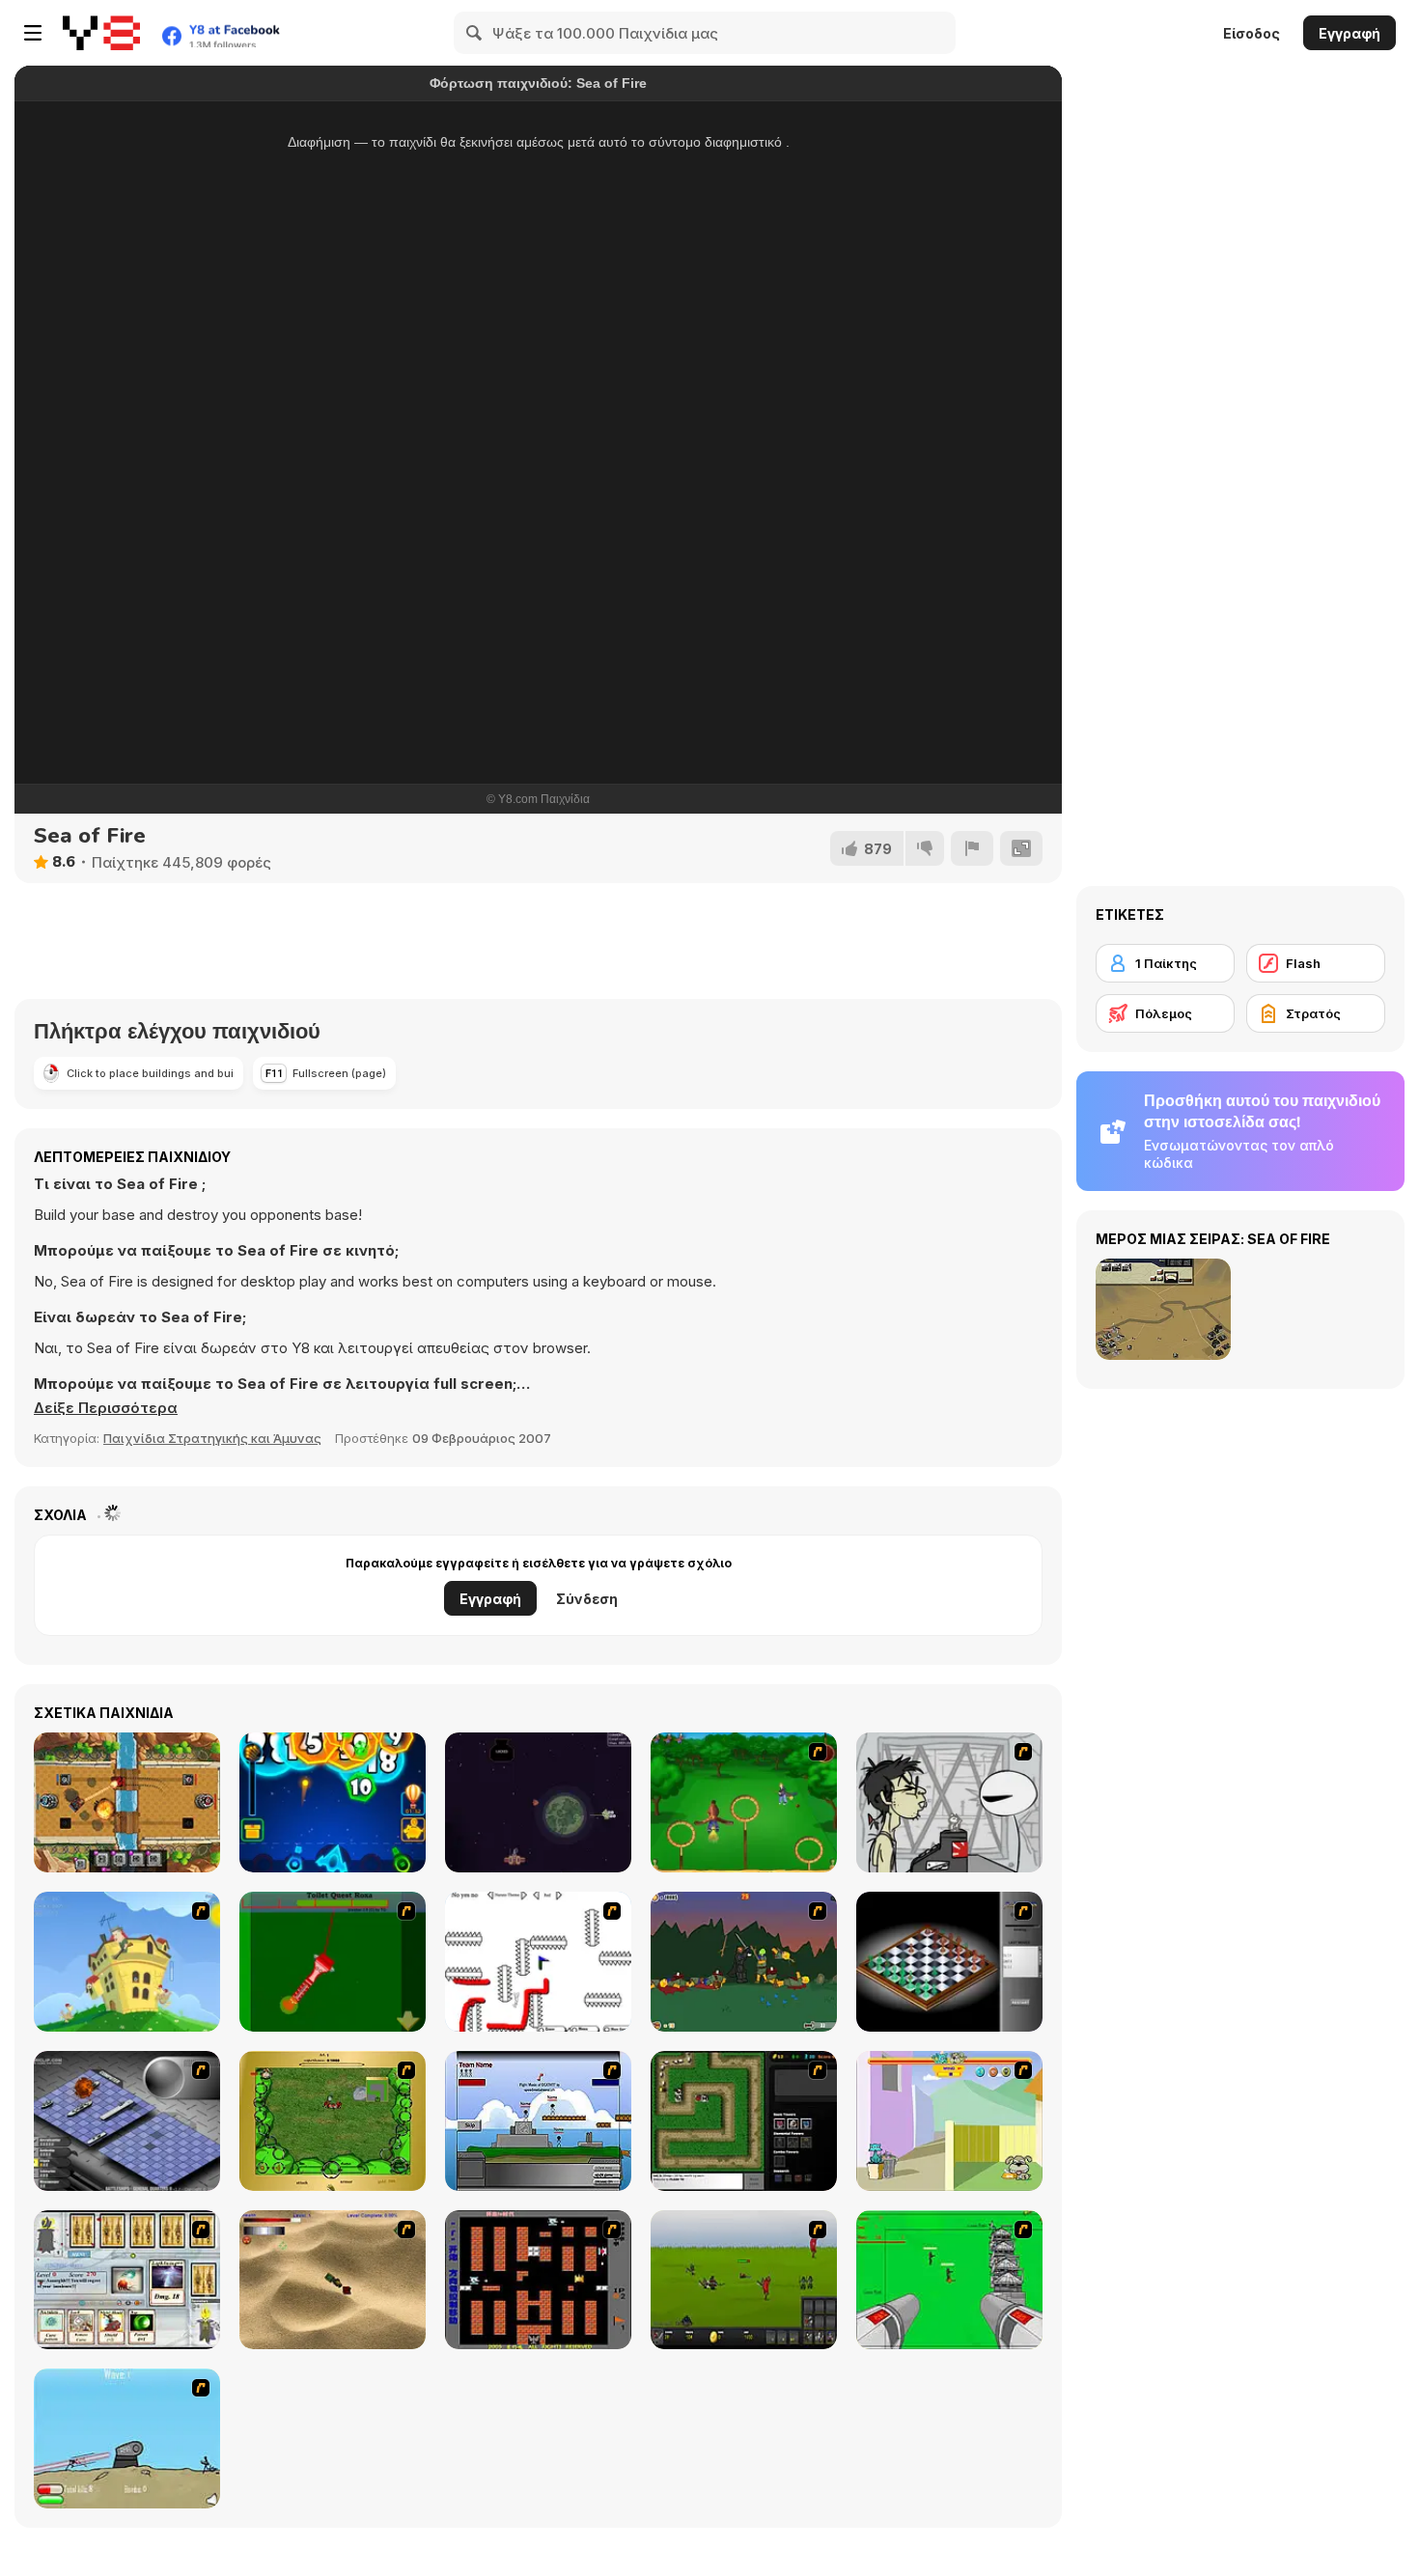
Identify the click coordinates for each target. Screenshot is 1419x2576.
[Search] (475, 33)
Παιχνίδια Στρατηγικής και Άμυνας (212, 1438)
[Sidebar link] (33, 33)
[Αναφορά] (972, 848)
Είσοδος (1252, 33)
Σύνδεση (587, 1599)
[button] (106, 1408)
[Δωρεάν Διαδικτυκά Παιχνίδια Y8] (101, 33)
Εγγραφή (1349, 33)
